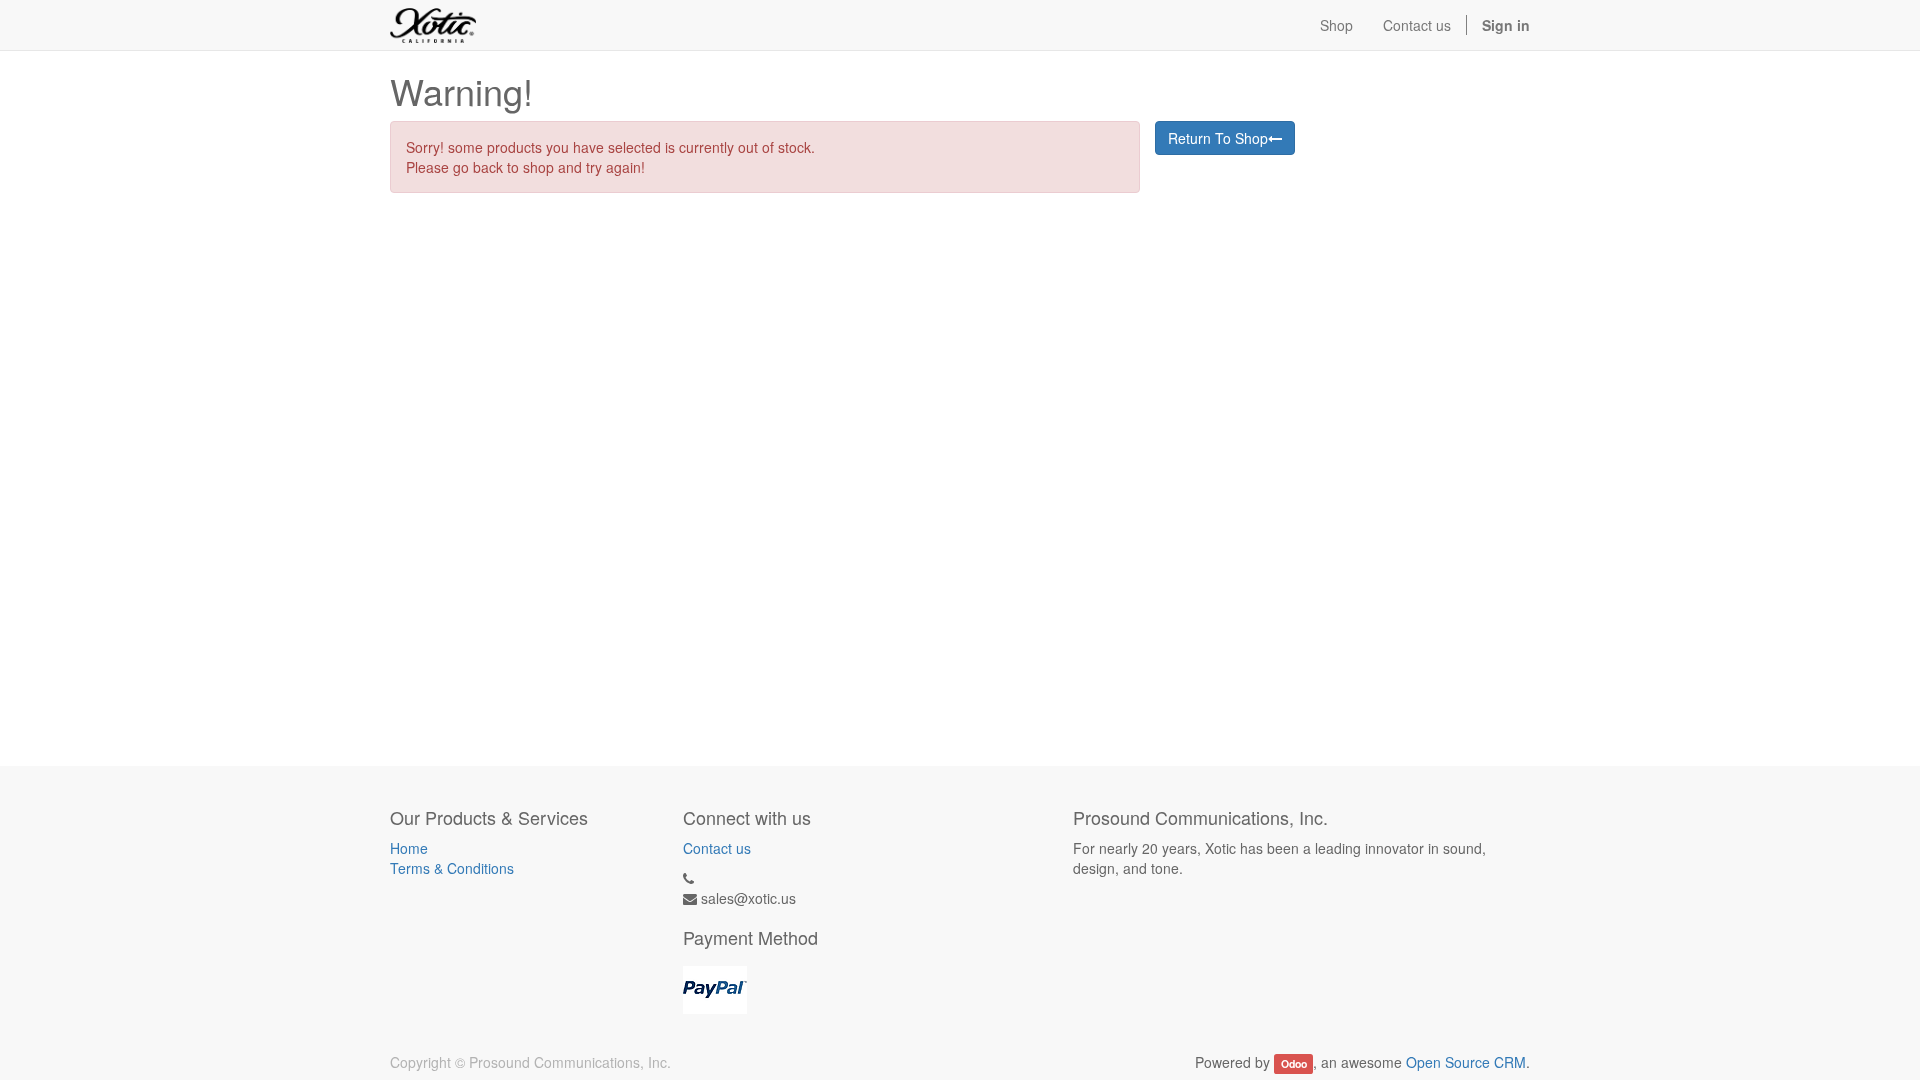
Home (409, 848)
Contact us (717, 848)
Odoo (1294, 1063)
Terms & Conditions (452, 868)
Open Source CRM (1466, 1062)
